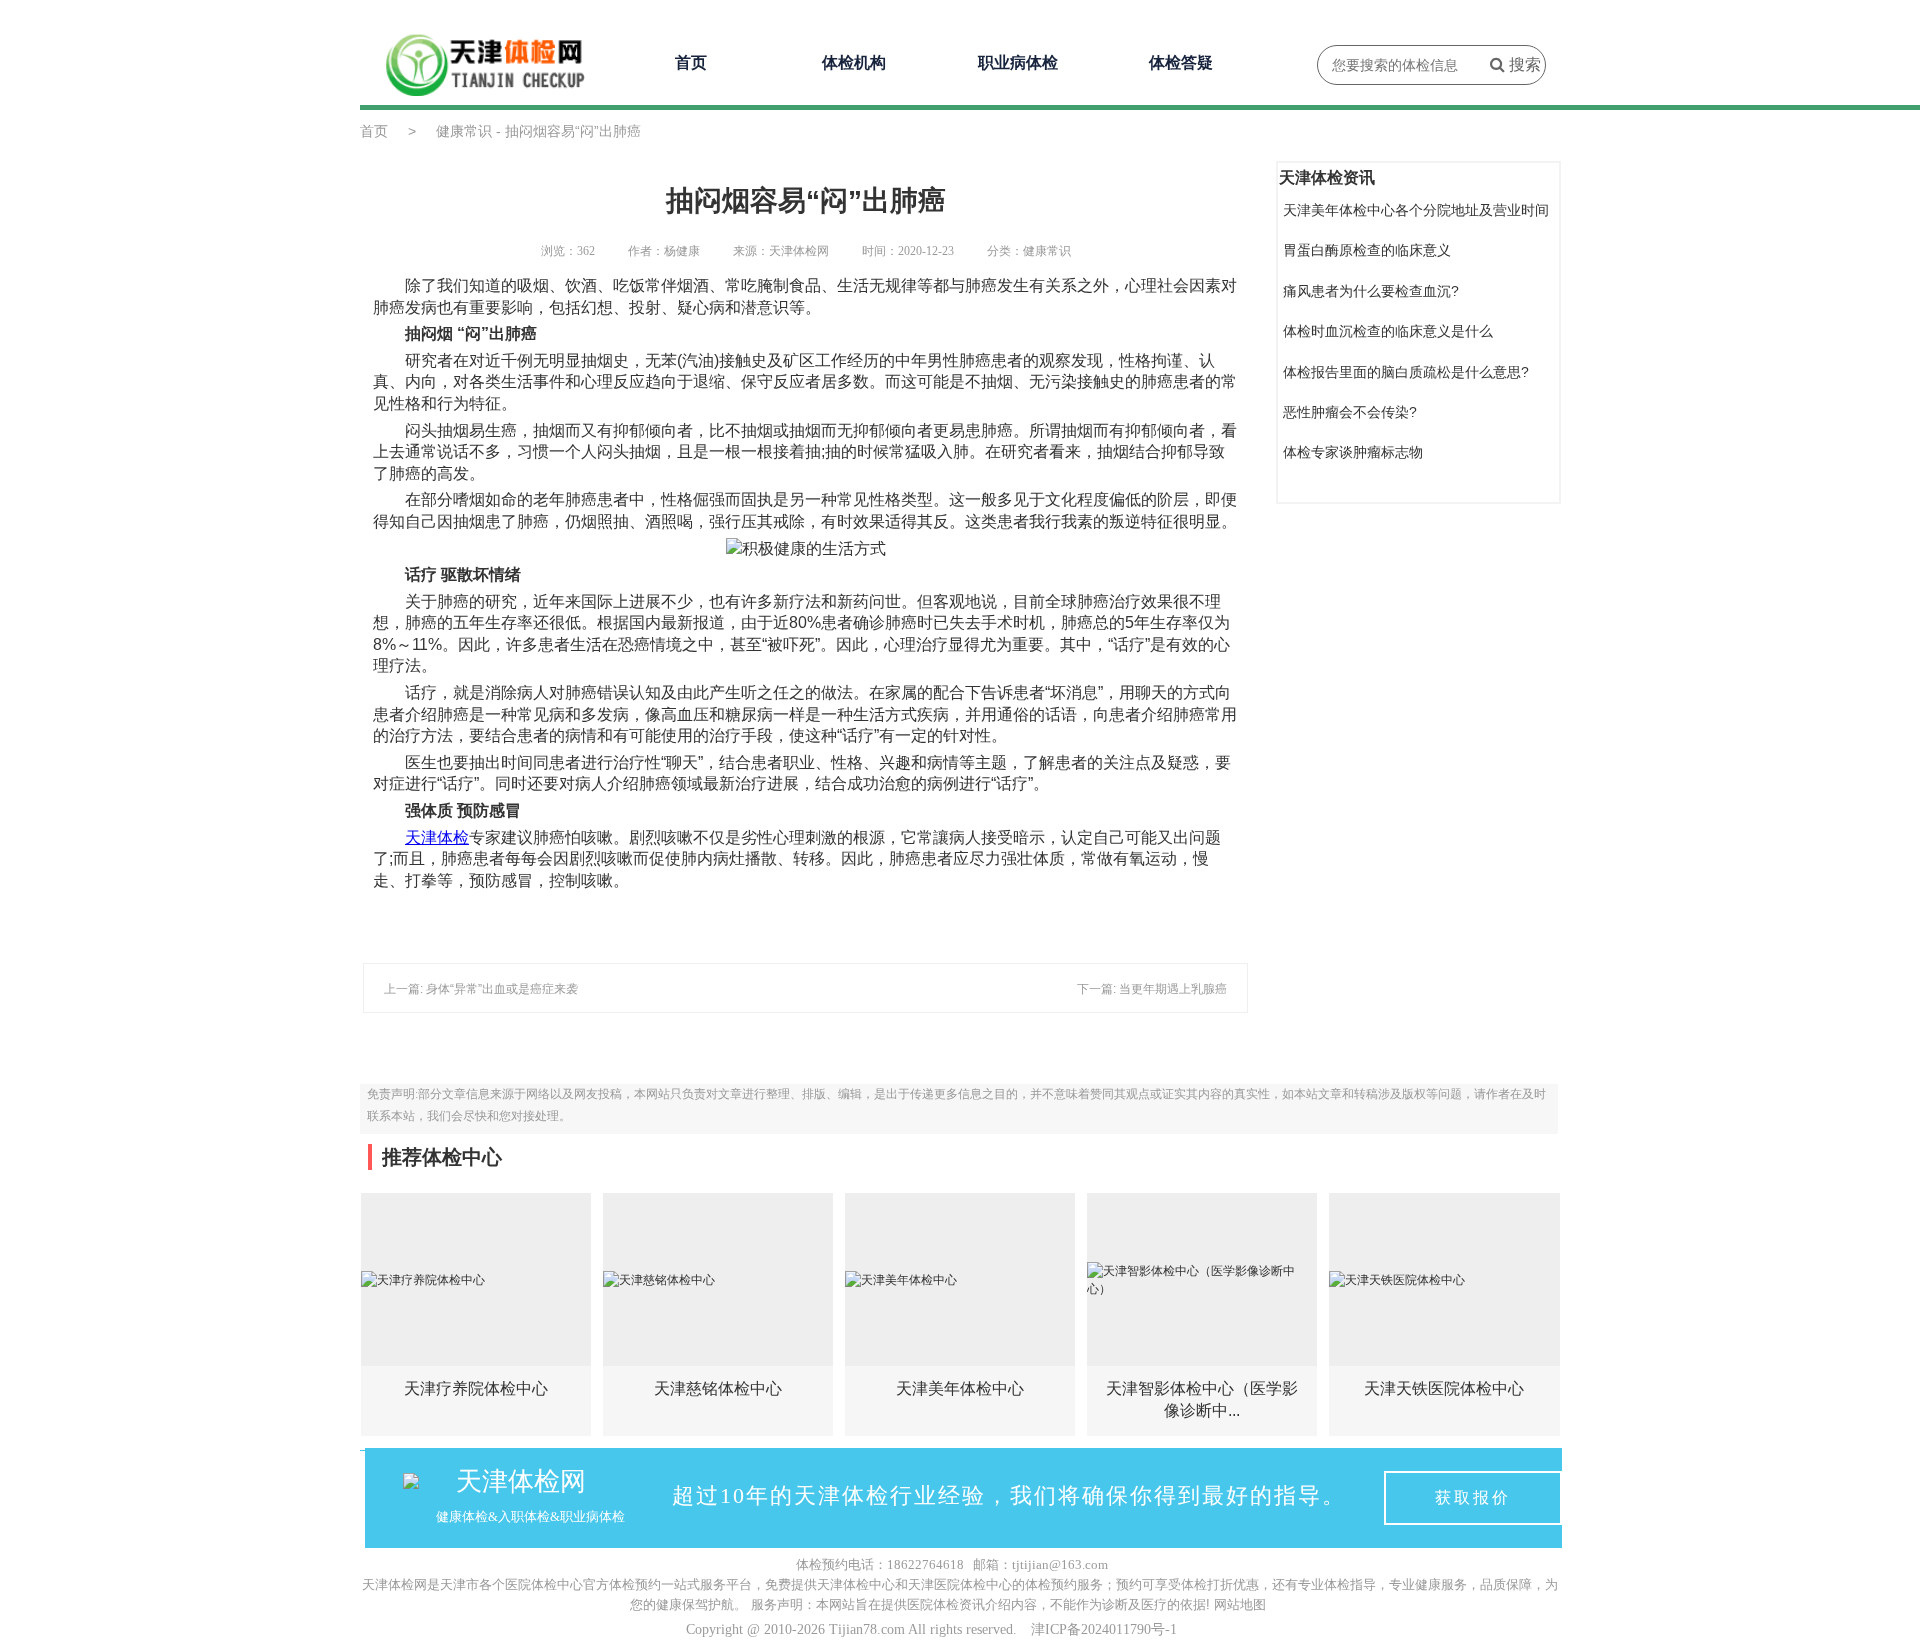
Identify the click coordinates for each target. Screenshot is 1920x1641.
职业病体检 (1018, 62)
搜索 (1523, 64)
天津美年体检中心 (960, 1388)
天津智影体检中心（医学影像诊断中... (1202, 1399)
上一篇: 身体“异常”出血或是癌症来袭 (481, 989)
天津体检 (437, 837)
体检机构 (854, 62)
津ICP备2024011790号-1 (1104, 1629)
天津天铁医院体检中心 (1444, 1388)
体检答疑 (1181, 62)
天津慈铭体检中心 (718, 1388)
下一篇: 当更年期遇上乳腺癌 (1152, 989)
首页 (691, 62)
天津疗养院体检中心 (476, 1388)
